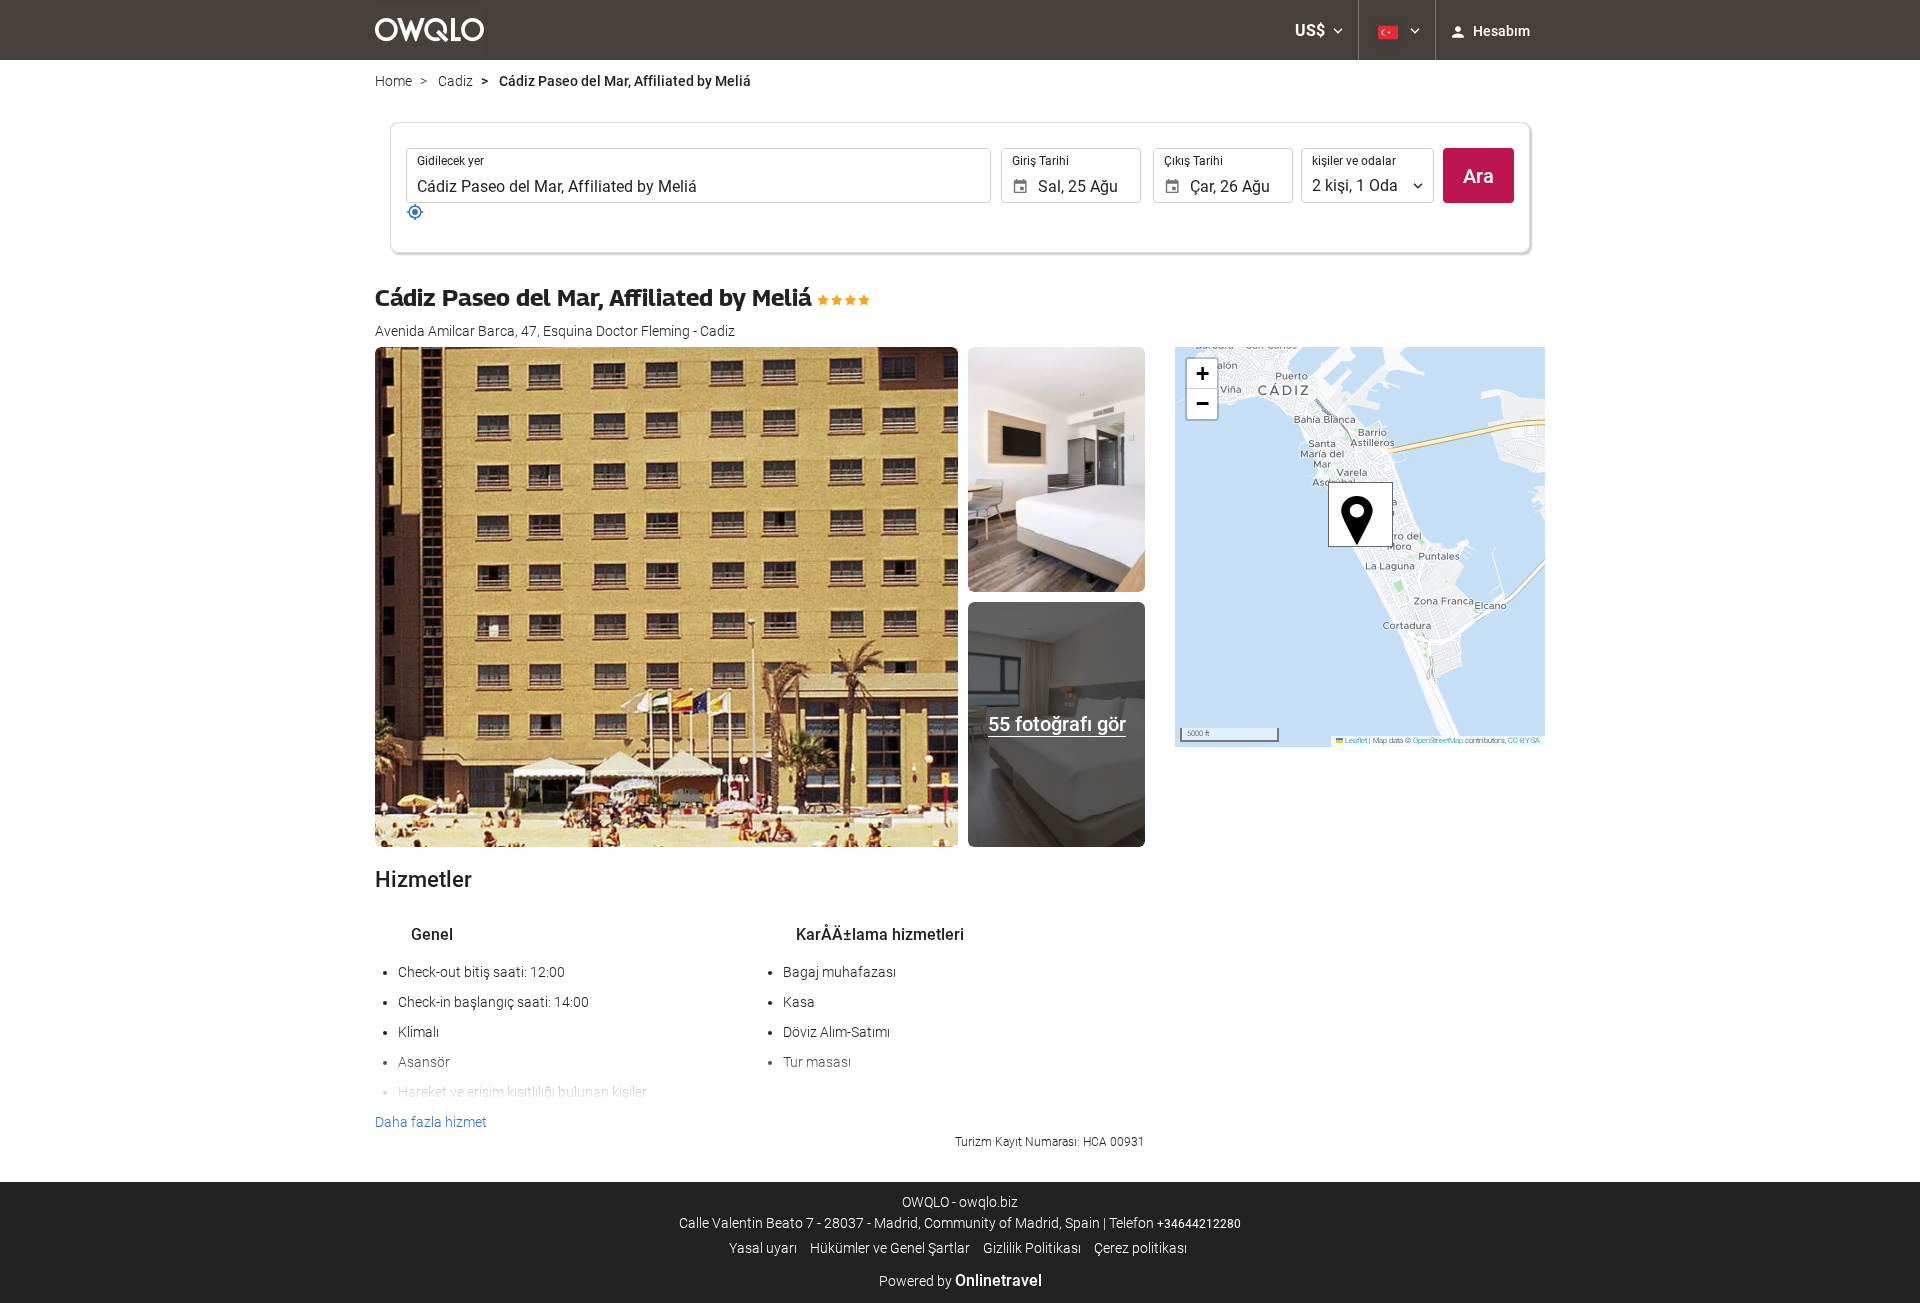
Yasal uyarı (763, 1248)
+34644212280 (1199, 1224)
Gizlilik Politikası (1032, 1248)
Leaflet (1355, 740)
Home (393, 81)
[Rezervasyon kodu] (415, 216)
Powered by (960, 1281)
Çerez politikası (1140, 1248)
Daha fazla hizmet (431, 1122)
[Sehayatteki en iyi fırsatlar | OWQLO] (429, 30)
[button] (1319, 30)
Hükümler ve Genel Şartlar (890, 1248)
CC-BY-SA (1524, 740)
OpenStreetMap (1438, 740)
